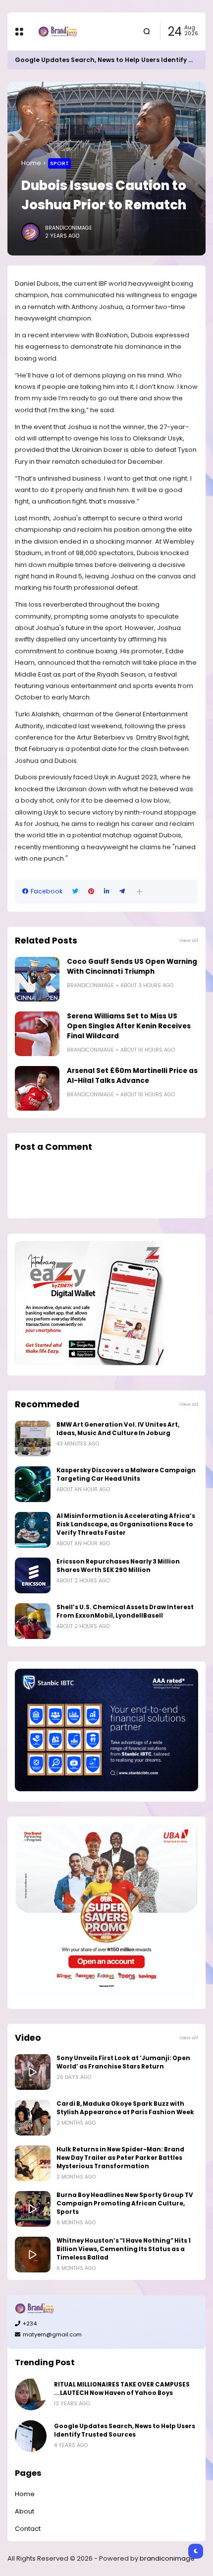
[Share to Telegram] (122, 891)
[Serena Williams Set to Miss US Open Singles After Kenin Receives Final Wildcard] (37, 1034)
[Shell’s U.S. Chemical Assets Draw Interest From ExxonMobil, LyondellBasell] (33, 1621)
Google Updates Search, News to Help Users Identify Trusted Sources (125, 2430)
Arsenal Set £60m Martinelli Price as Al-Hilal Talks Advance (132, 1076)
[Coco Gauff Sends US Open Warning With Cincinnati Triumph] (37, 979)
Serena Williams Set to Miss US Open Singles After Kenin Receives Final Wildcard (129, 1026)
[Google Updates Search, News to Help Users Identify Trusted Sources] (31, 2436)
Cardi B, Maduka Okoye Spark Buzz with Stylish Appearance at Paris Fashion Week (125, 2108)
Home (31, 163)
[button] (139, 892)
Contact (28, 2529)
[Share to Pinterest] (91, 891)
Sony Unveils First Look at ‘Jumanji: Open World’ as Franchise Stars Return (123, 2062)
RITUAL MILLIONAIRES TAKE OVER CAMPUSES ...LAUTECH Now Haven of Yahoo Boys (122, 2389)
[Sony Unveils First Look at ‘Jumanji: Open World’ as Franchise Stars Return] (33, 2072)
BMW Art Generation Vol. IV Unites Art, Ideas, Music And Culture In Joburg (118, 1429)
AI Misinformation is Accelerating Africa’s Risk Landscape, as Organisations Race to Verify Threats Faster (126, 1524)
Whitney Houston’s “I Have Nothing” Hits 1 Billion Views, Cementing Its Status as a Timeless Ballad (124, 2249)
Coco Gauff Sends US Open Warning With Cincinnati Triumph (132, 967)
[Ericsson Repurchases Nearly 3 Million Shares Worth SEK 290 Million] (33, 1575)
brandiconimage (167, 2558)
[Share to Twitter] (75, 891)
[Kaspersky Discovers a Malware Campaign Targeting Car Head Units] (33, 1484)
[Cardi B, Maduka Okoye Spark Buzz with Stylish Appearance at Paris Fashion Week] (33, 2118)
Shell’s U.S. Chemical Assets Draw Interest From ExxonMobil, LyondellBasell (125, 1611)
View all (189, 940)
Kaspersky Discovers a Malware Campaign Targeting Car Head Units (126, 1475)
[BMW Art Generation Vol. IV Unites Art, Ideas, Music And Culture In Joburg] (33, 1439)
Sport (59, 163)
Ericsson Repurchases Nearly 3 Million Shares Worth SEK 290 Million (118, 1566)
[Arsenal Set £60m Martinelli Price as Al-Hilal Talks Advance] (37, 1088)
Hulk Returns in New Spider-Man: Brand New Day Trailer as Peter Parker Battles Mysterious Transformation (120, 2158)
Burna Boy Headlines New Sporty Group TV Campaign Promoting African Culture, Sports (125, 2203)
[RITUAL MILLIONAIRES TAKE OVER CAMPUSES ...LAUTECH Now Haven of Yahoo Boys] (31, 2394)
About (25, 2511)
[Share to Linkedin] (107, 891)
